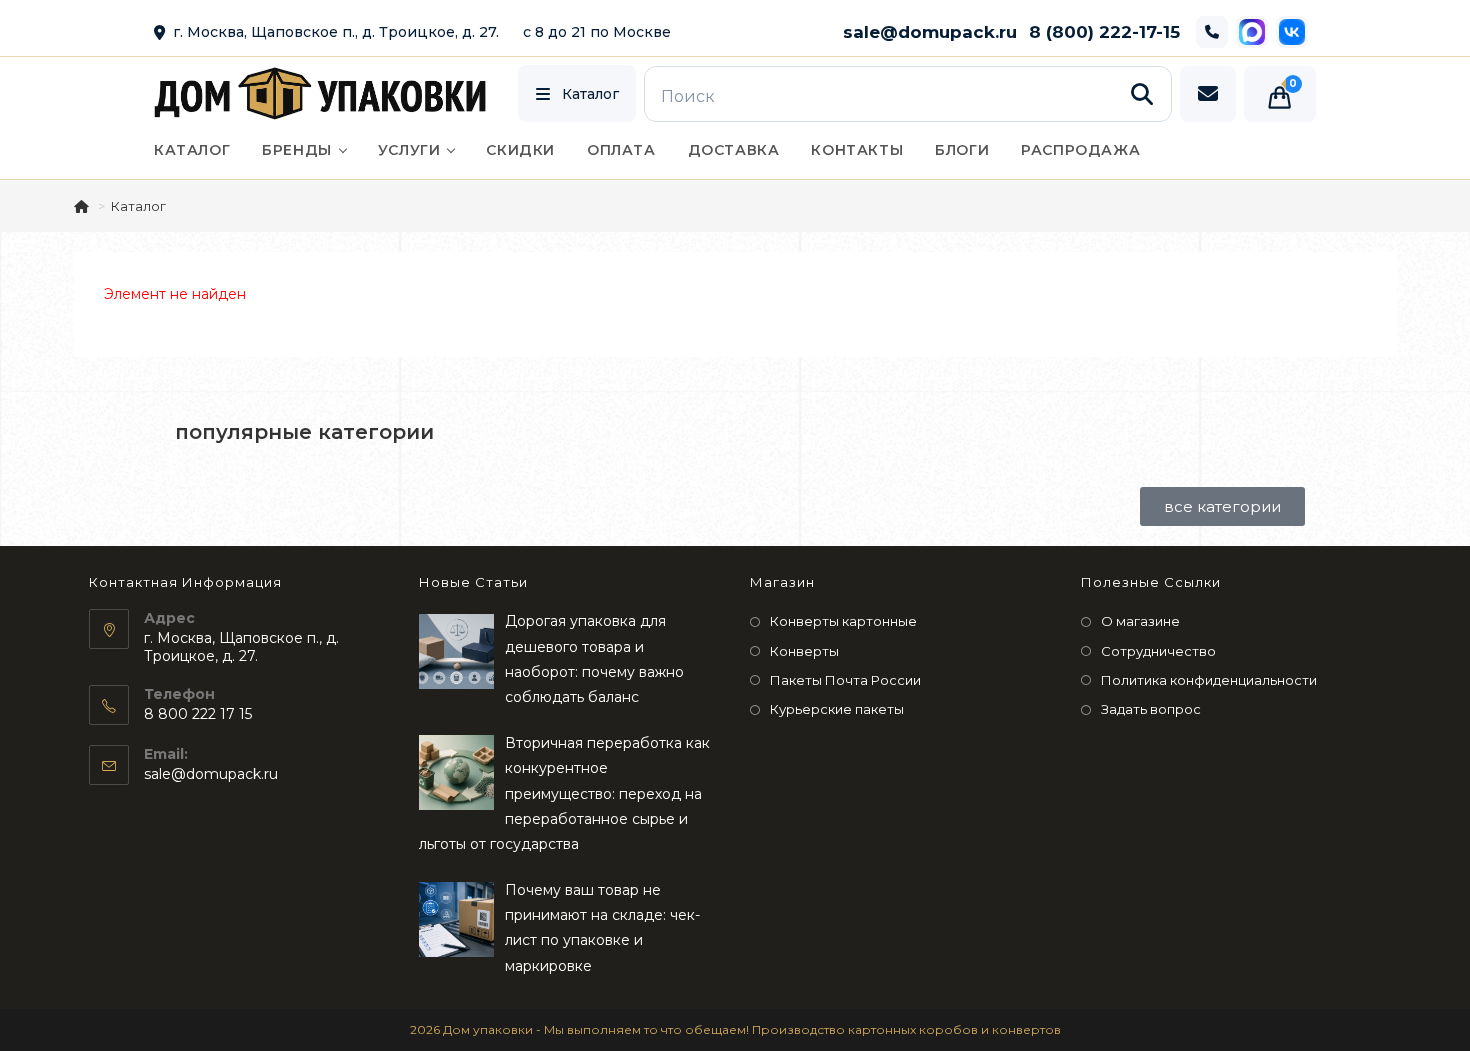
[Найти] (1142, 94)
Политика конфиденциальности (1209, 680)
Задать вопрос (1151, 709)
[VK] (1292, 32)
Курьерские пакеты (837, 709)
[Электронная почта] (1208, 94)
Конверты (804, 651)
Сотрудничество (1158, 651)
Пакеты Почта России (845, 680)
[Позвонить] (1212, 32)
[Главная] (83, 206)
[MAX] (1252, 32)
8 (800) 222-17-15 (1104, 32)
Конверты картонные (843, 621)
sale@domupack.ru (930, 32)
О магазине (1140, 621)
